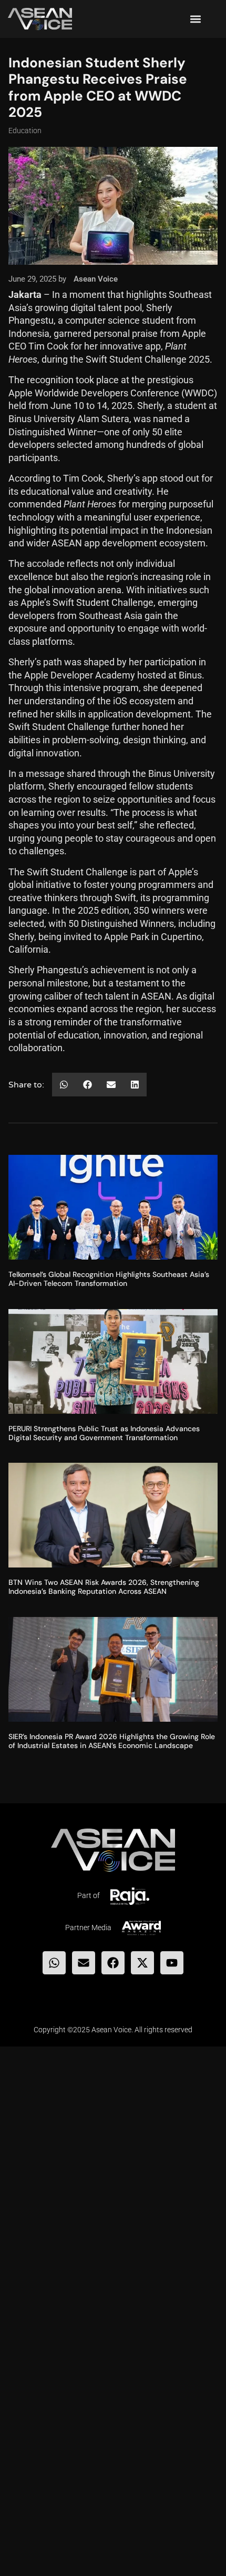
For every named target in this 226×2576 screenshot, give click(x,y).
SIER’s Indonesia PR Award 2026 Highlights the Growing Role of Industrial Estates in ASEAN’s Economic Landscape (112, 1741)
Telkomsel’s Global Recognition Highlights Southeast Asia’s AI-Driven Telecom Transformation (109, 1279)
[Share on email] (111, 1085)
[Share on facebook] (88, 1085)
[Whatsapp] (54, 1963)
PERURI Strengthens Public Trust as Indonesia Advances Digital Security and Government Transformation (104, 1433)
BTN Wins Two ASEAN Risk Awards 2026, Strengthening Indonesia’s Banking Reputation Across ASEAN (104, 1587)
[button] (195, 19)
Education (25, 131)
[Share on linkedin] (135, 1085)
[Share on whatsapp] (64, 1085)
